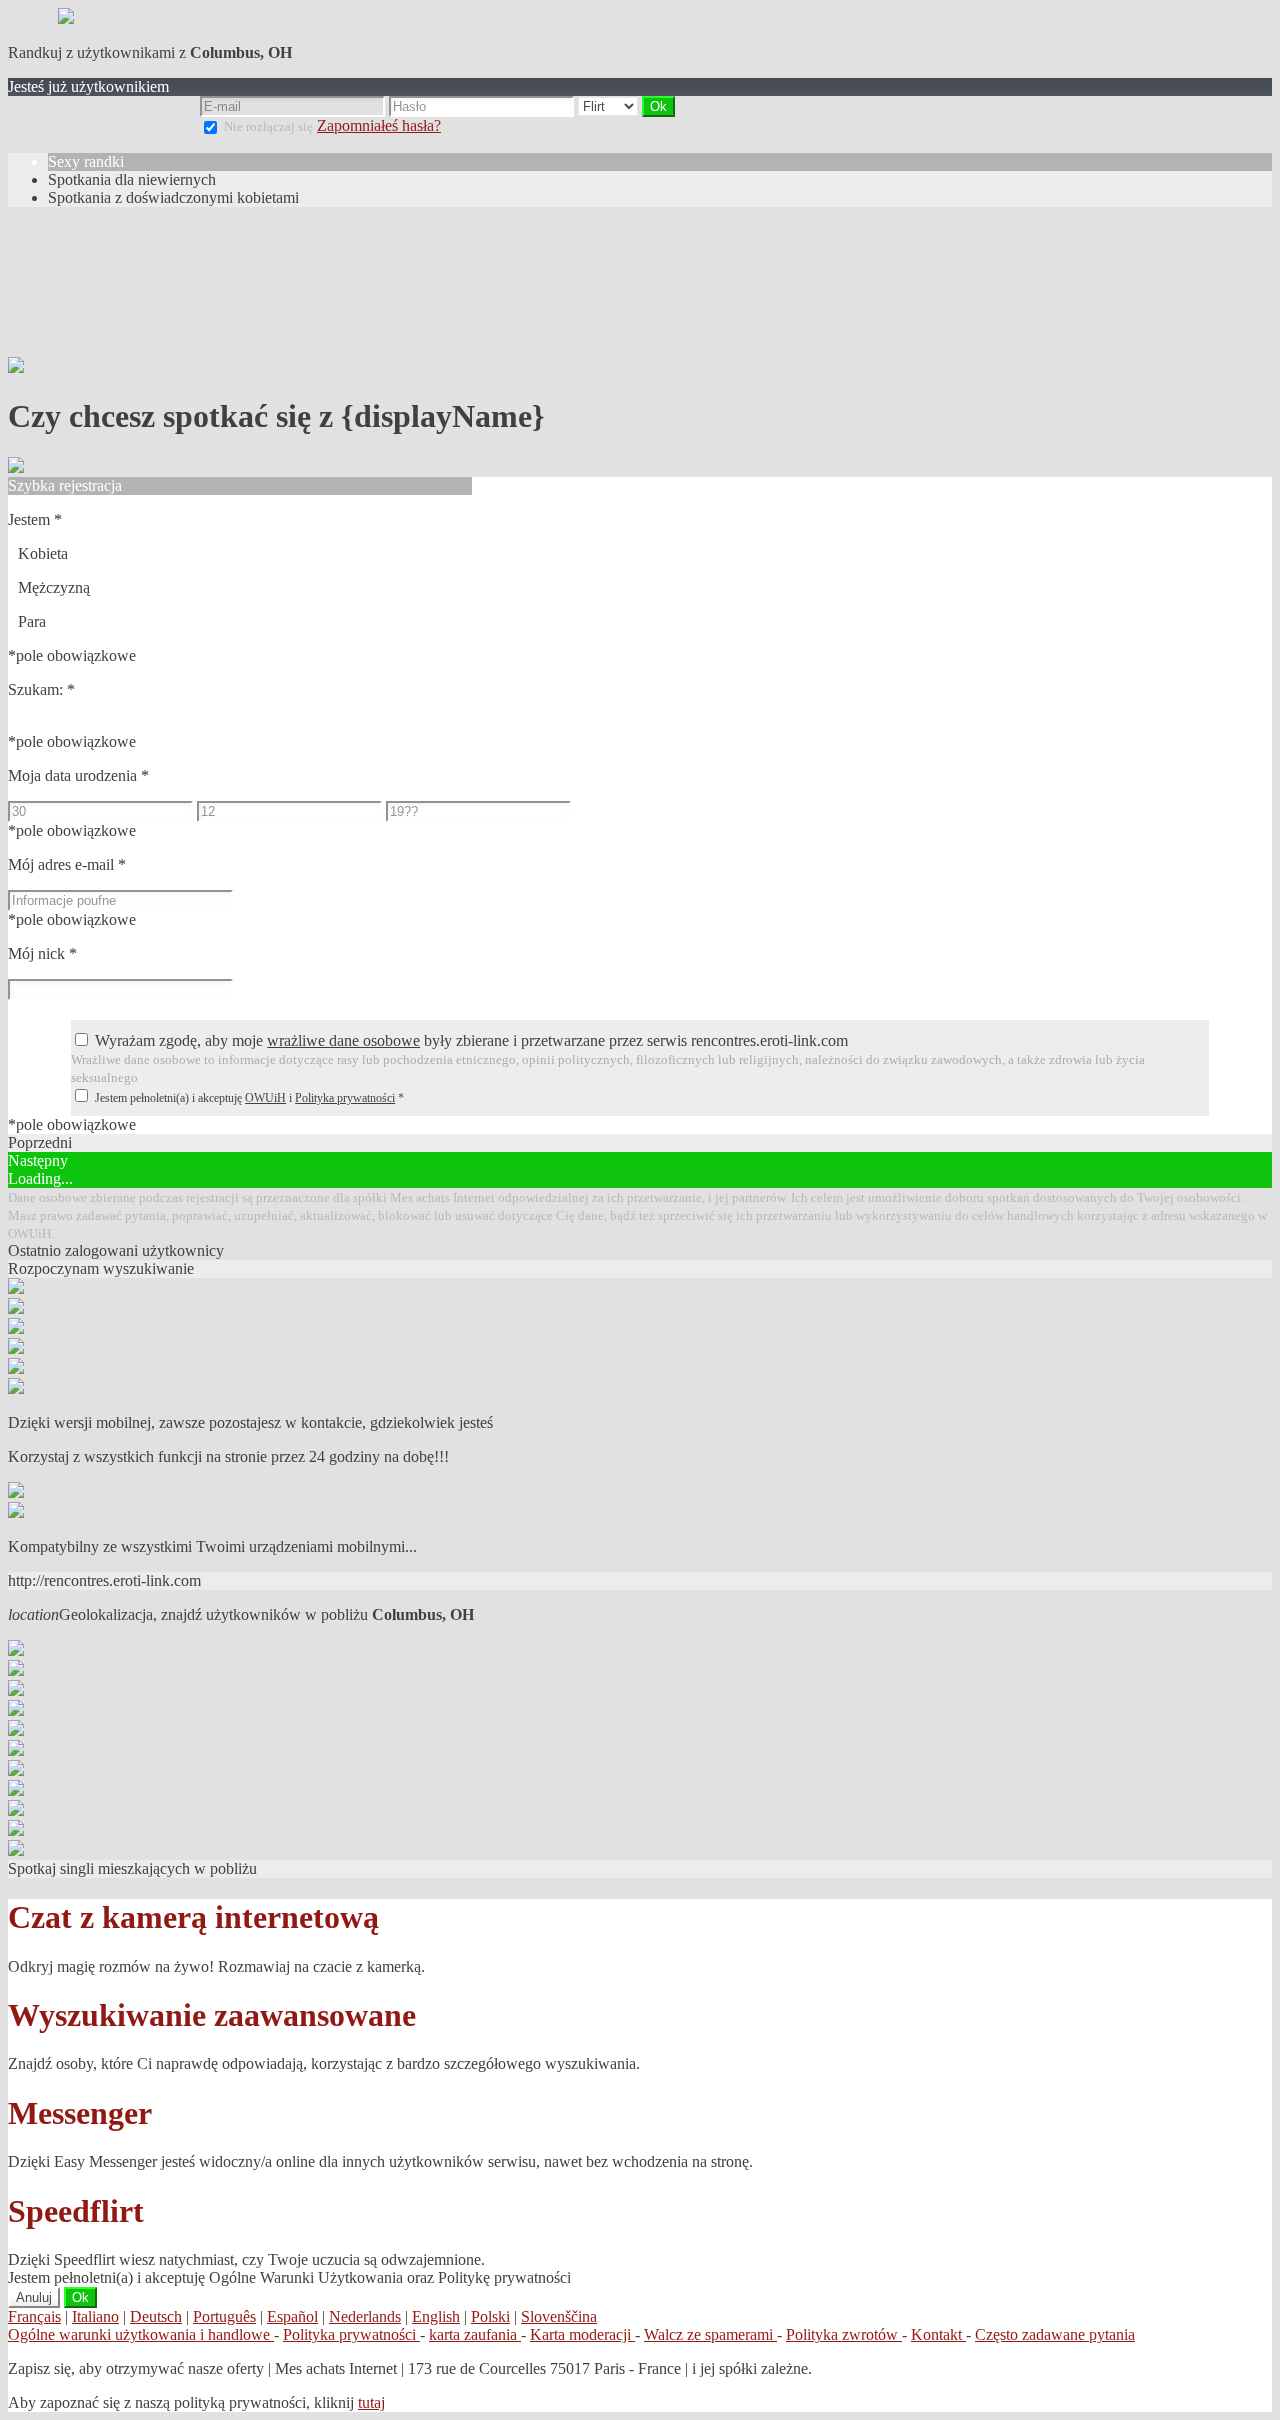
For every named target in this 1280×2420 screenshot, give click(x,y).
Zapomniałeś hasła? (379, 125)
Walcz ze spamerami (710, 2334)
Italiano (95, 2316)
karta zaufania (475, 2334)
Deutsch (156, 2316)
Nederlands (365, 2316)
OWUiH (265, 1098)
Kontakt (938, 2334)
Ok (80, 2297)
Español (292, 2316)
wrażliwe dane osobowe (343, 1040)
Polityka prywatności (345, 1098)
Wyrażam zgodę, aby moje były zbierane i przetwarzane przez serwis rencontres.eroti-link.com (471, 1040)
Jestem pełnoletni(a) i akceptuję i (249, 1098)
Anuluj (34, 2297)
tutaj (371, 2402)
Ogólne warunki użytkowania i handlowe (141, 2334)
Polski (490, 2316)
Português (224, 2316)
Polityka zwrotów (844, 2334)
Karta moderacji (582, 2334)
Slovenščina (559, 2316)
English (436, 2316)
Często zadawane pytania (1055, 2334)
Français (34, 2316)
